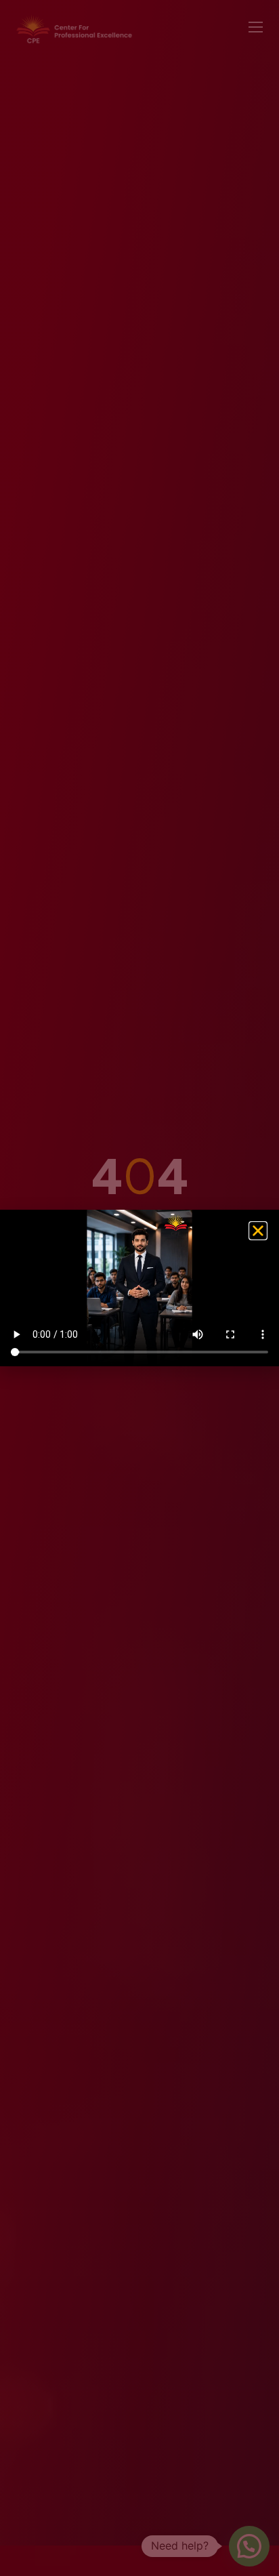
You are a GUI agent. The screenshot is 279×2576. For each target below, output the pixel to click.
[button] (258, 1231)
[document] (139, 1288)
